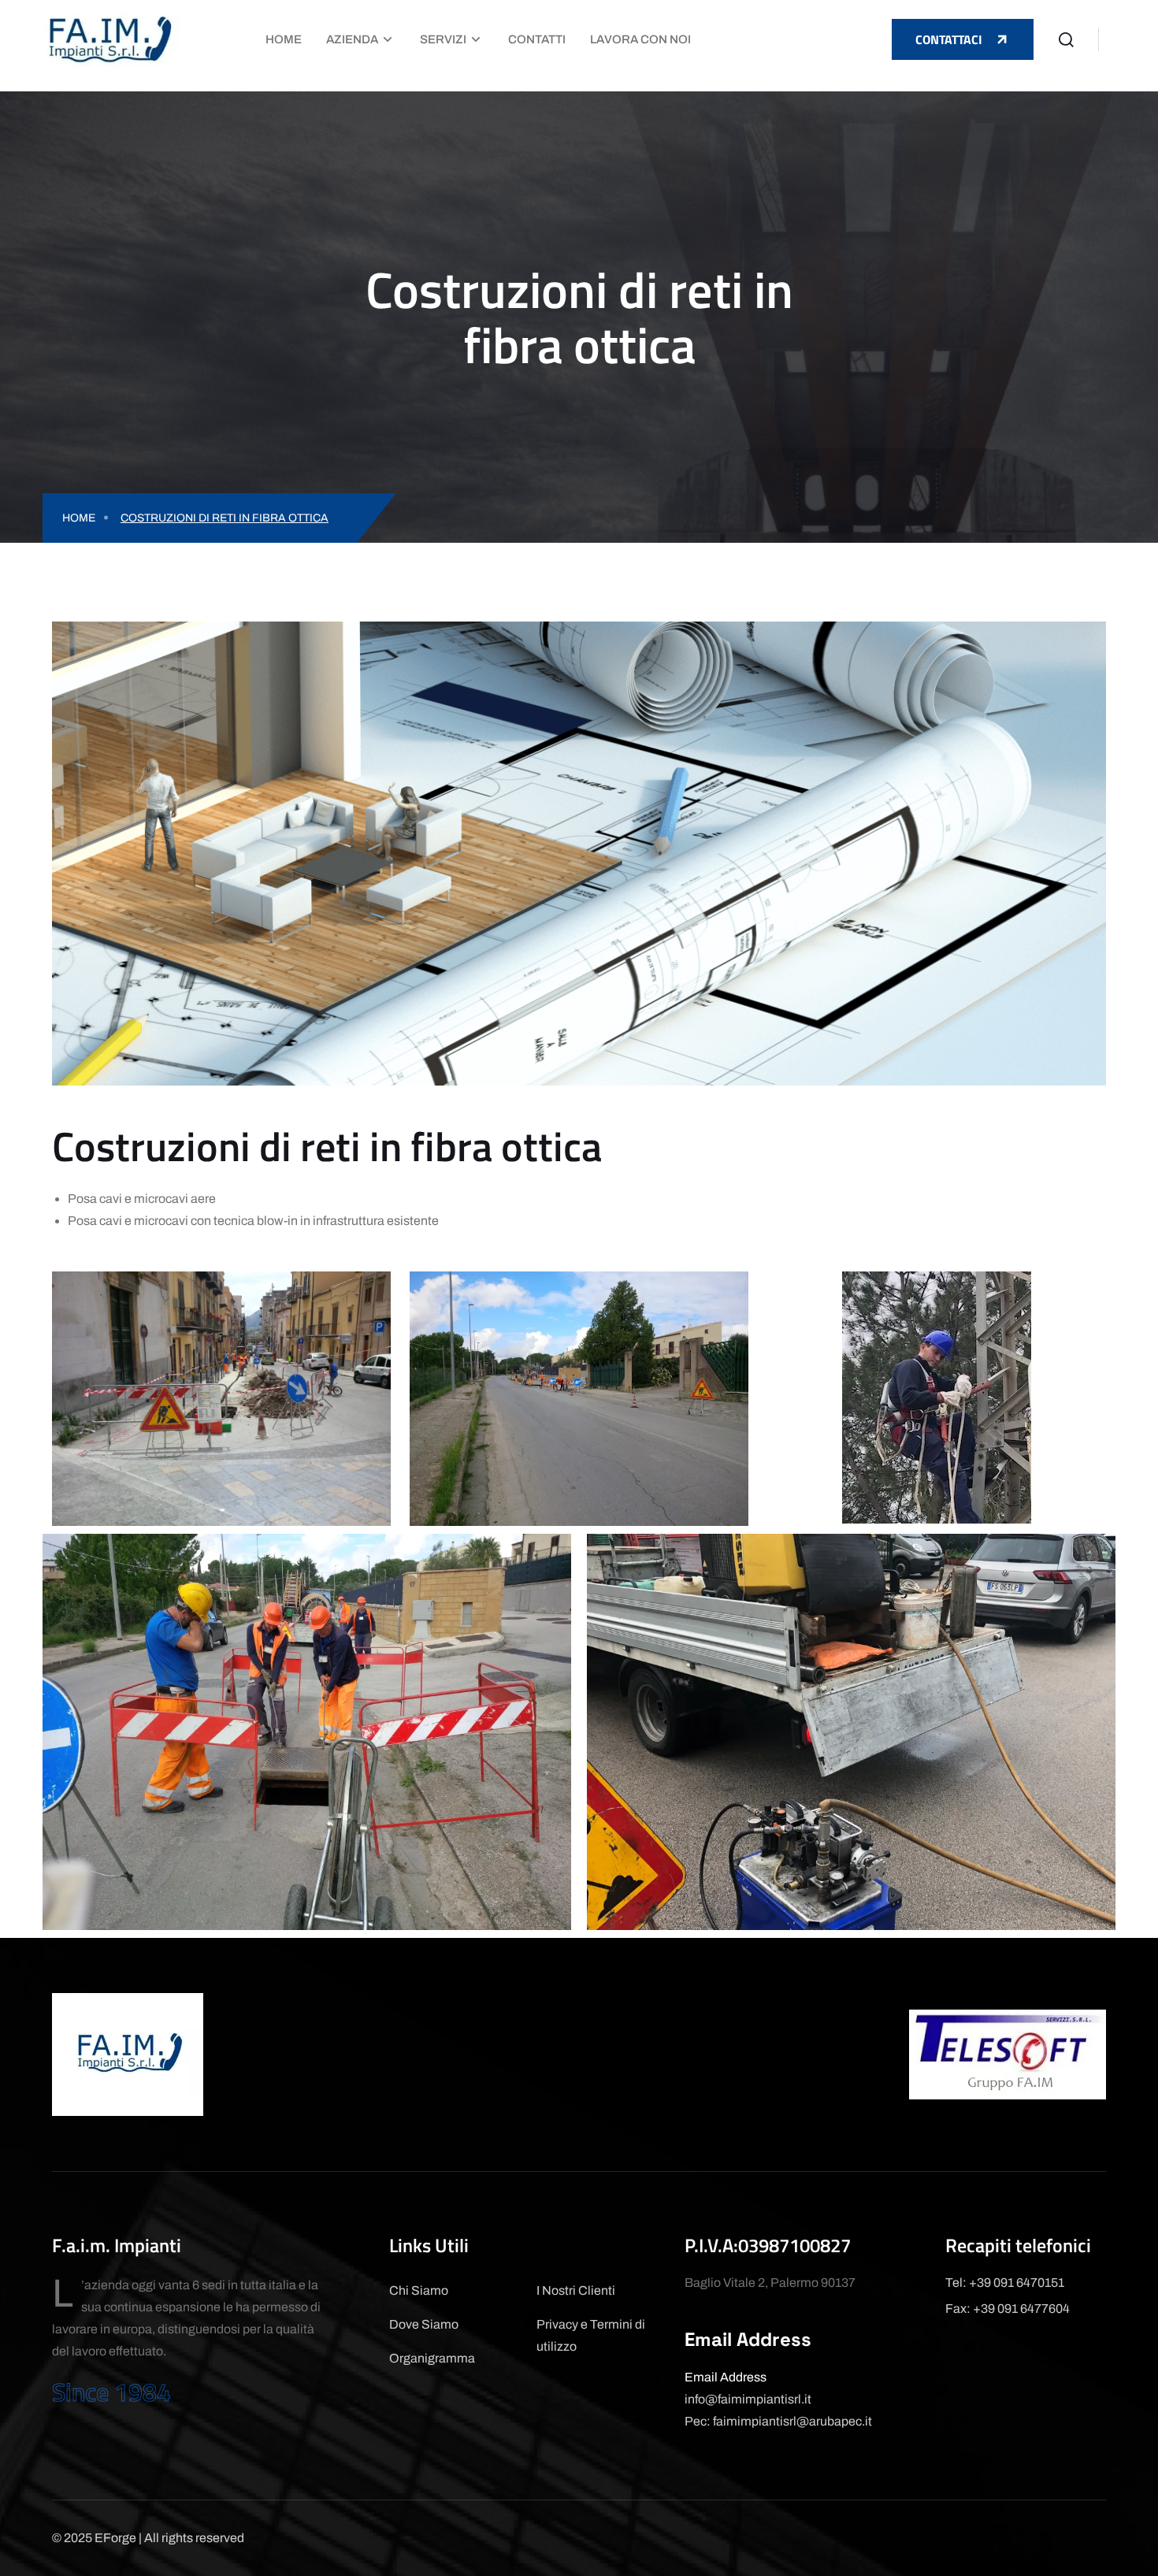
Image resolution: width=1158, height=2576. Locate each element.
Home (284, 39)
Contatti (537, 39)
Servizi (443, 39)
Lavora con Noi (640, 39)
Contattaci (949, 39)
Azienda (352, 39)
